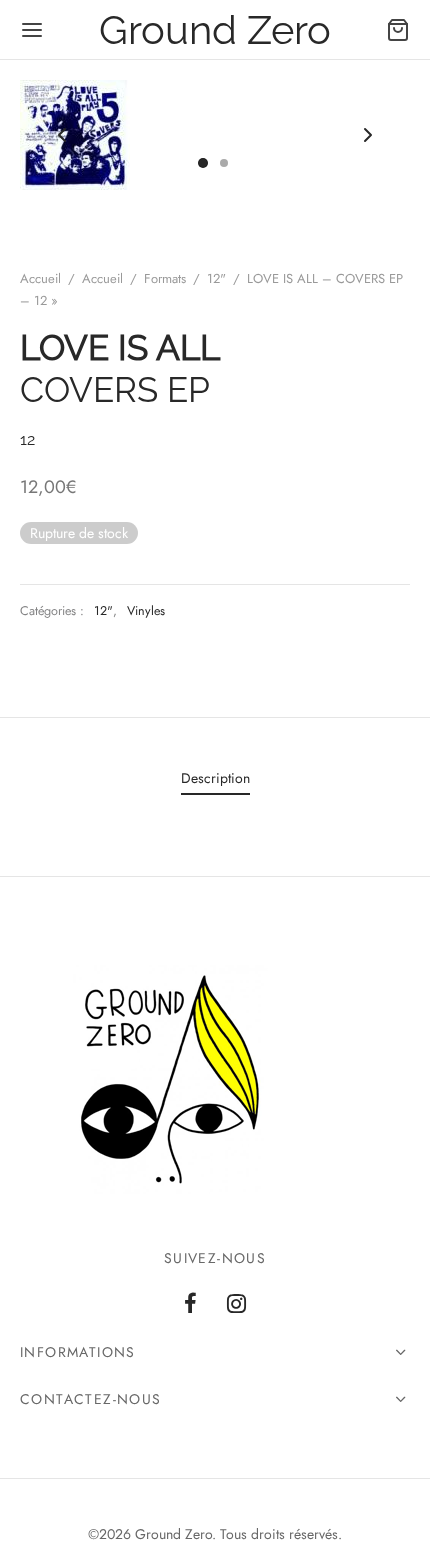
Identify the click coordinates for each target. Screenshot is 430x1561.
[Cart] (398, 30)
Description (215, 778)
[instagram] (236, 1305)
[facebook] (190, 1305)
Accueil (40, 278)
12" (216, 278)
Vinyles (146, 611)
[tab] (215, 779)
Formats (165, 278)
